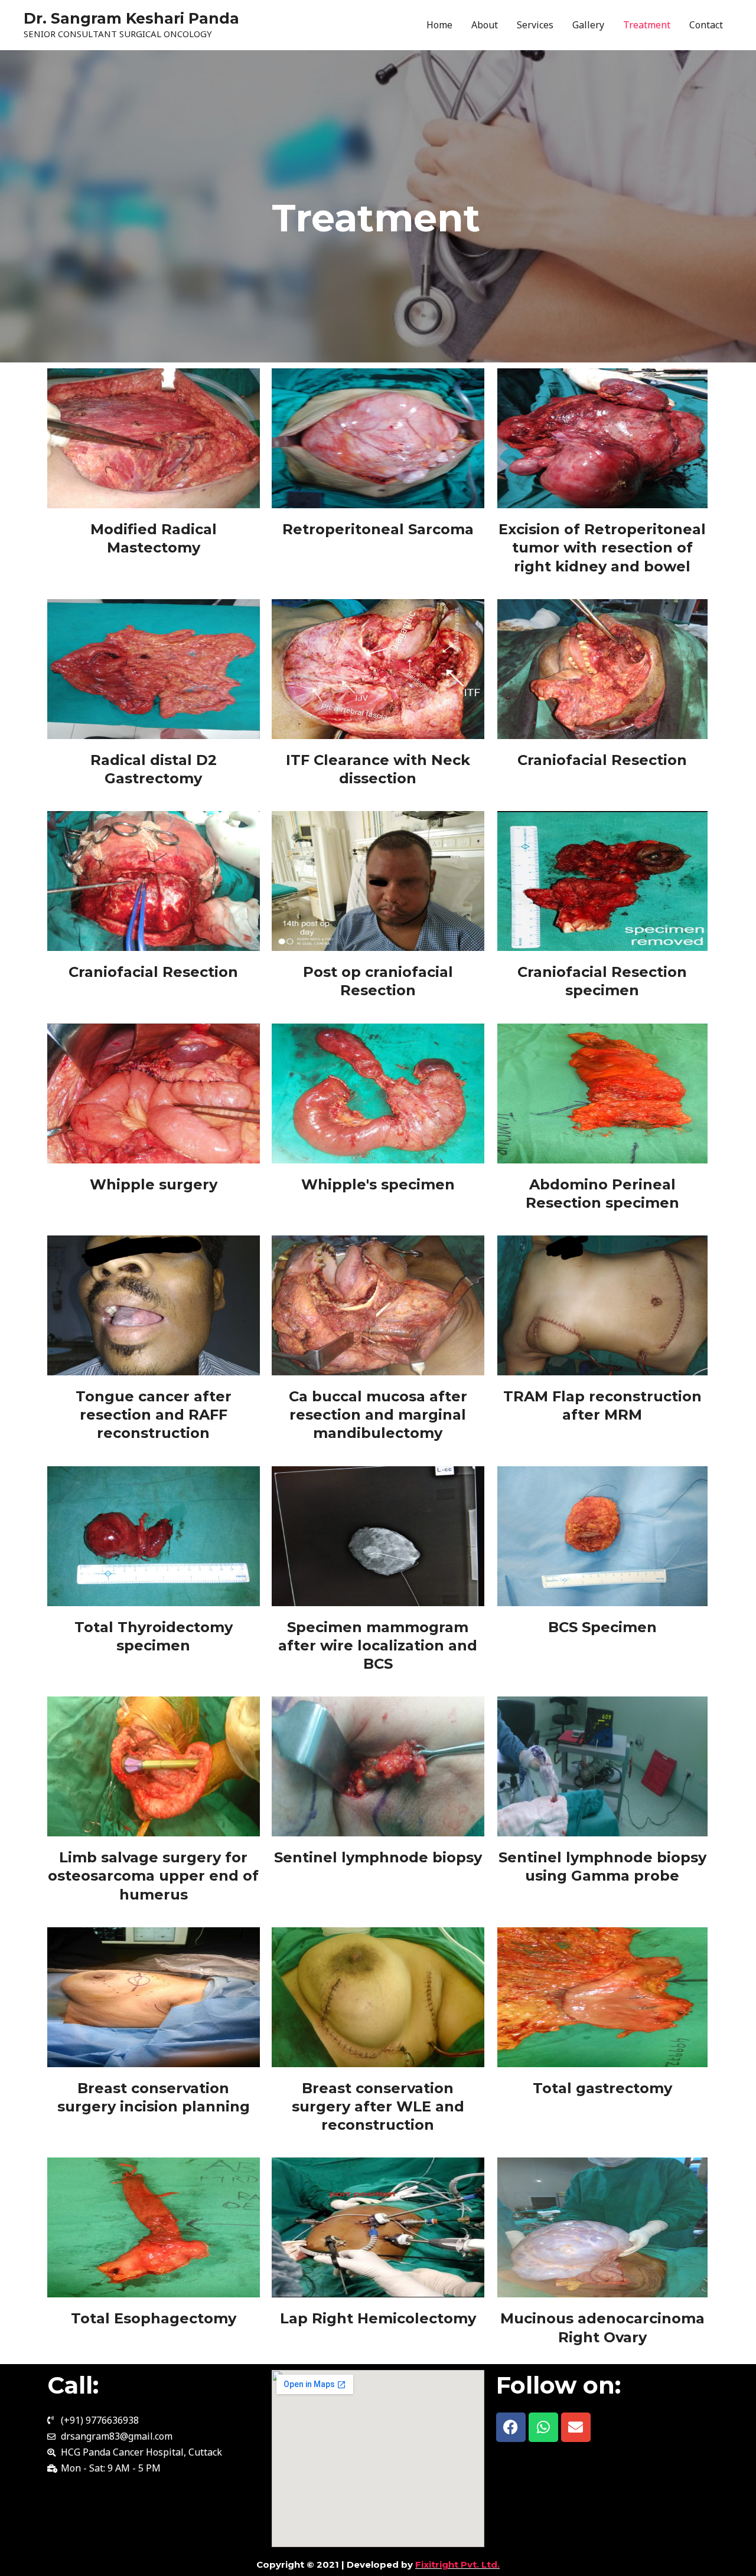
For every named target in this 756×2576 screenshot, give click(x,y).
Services (535, 25)
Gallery (588, 25)
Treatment (647, 25)
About (485, 25)
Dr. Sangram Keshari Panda (131, 18)
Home (439, 25)
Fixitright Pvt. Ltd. (457, 2564)
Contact (706, 25)
